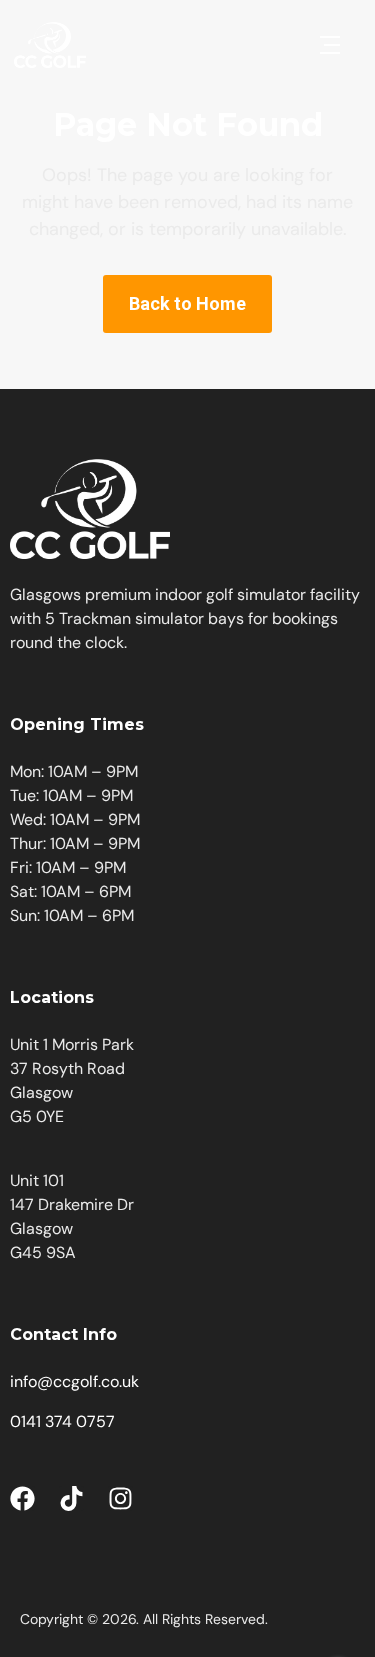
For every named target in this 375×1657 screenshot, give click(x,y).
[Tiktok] (71, 1498)
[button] (330, 45)
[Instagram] (120, 1498)
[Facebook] (22, 1498)
